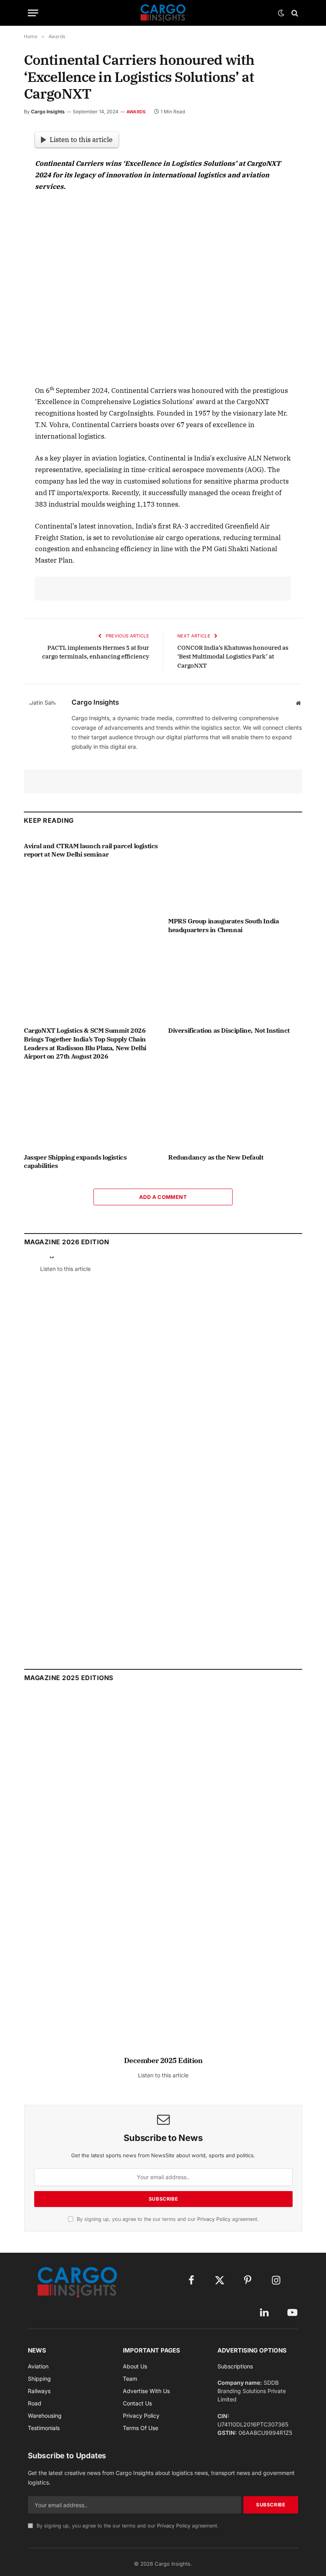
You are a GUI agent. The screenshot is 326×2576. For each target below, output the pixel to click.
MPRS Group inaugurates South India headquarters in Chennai (223, 925)
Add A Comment (163, 1197)
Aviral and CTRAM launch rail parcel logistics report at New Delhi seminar (91, 850)
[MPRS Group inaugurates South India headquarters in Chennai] (235, 873)
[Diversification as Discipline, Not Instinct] (235, 983)
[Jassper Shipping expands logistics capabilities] (91, 1109)
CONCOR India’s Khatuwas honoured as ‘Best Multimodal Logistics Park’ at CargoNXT (233, 657)
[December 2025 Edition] (163, 1878)
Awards (136, 112)
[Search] (294, 13)
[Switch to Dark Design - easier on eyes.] (281, 13)
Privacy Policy (214, 2219)
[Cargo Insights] (163, 13)
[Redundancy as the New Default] (235, 1109)
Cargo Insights (48, 112)
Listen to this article (81, 140)
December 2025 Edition (163, 2060)
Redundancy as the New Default (216, 1157)
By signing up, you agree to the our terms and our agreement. (167, 2219)
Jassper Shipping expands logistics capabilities (75, 1162)
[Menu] (33, 13)
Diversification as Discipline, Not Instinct (229, 1030)
